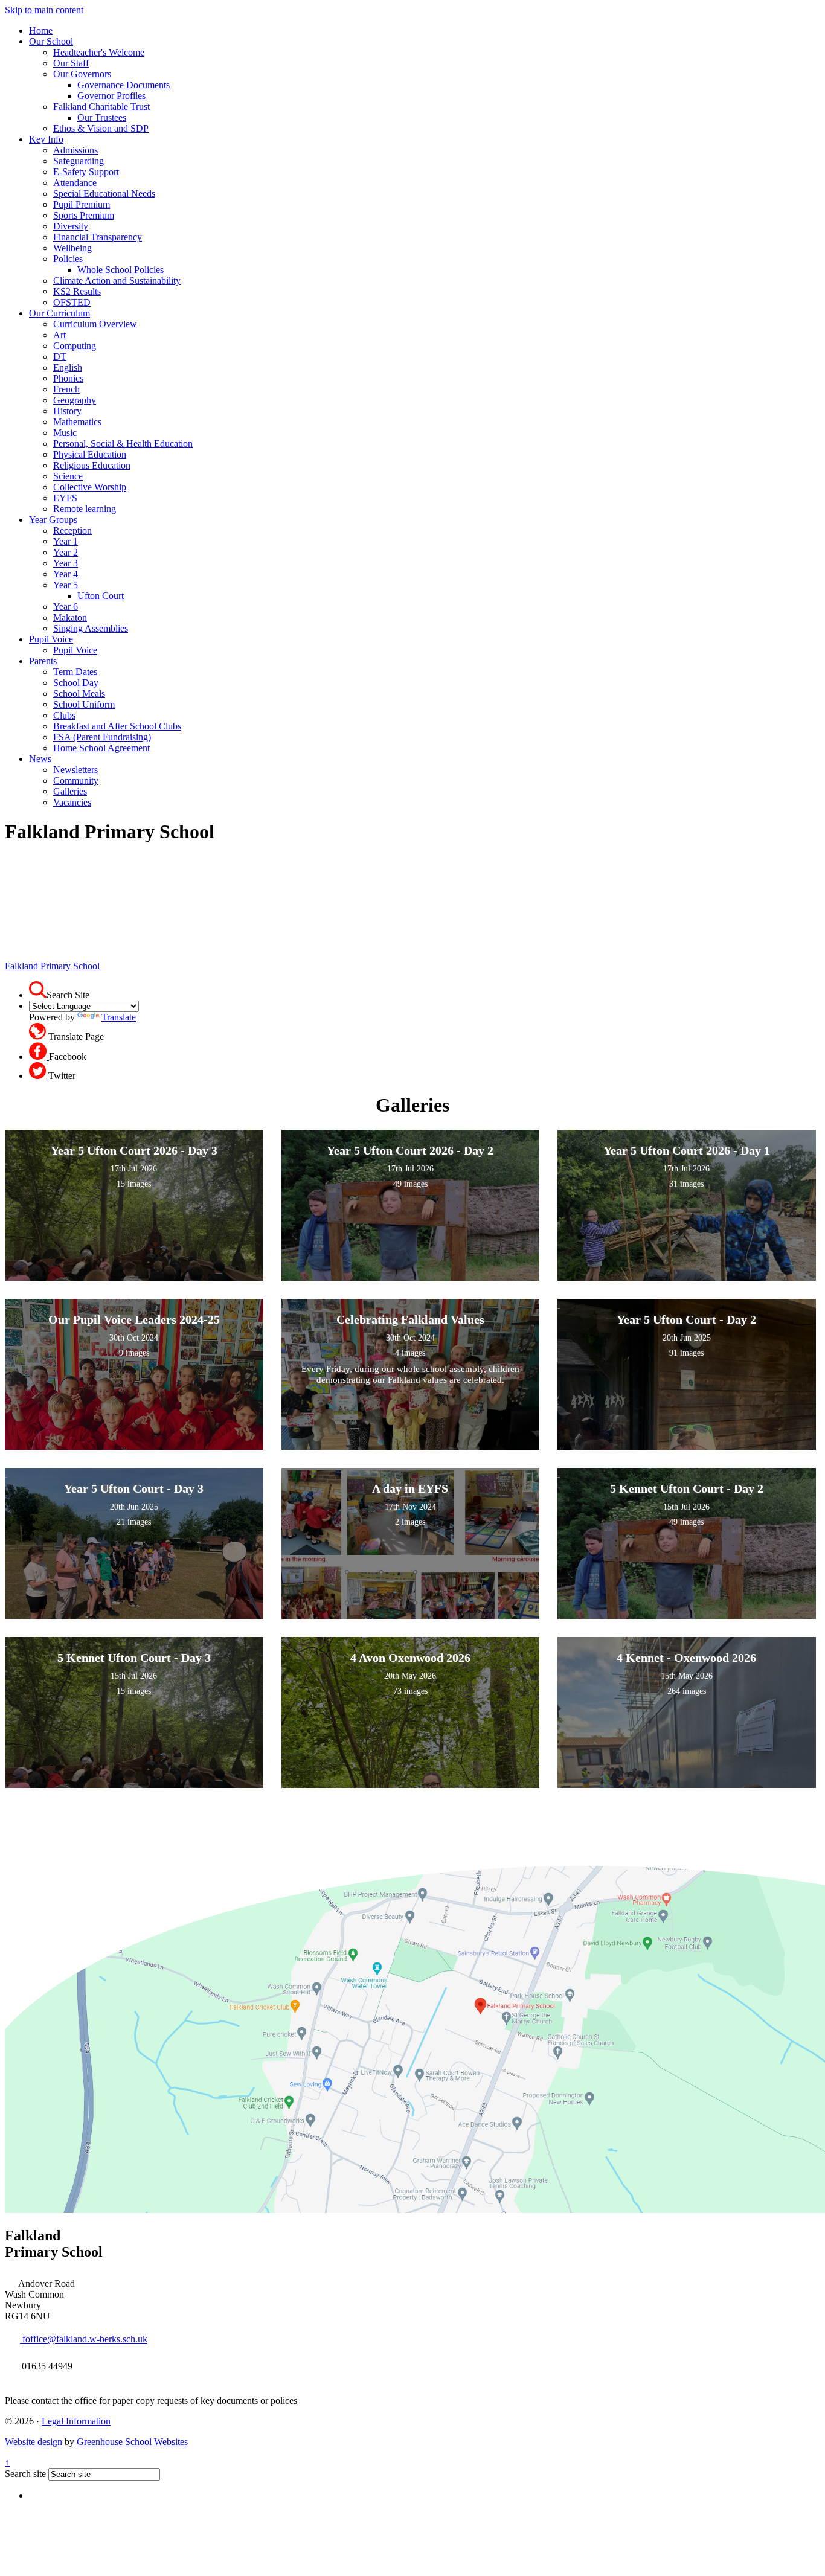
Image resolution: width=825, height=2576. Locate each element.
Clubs (64, 715)
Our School (51, 41)
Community (76, 780)
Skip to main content (44, 10)
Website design (34, 2442)
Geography (75, 400)
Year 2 (66, 552)
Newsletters (75, 770)
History (67, 411)
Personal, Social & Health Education (123, 444)
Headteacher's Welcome (99, 52)
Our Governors (82, 74)
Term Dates (75, 672)
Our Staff (71, 63)
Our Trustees (102, 117)
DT (60, 357)
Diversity (71, 226)
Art (59, 335)
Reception (72, 530)
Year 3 (66, 563)
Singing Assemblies (91, 628)
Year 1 (66, 541)
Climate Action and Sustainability (117, 280)
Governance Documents (124, 85)
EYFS (65, 498)
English (68, 367)
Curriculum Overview (95, 324)
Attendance (75, 183)
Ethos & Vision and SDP (101, 128)
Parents (43, 661)
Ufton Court (101, 596)
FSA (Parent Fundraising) (102, 737)
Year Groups (53, 520)
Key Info (46, 139)
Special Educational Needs (104, 194)
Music (65, 433)
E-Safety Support (86, 172)
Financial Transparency (98, 237)
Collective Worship (90, 487)
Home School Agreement (101, 748)
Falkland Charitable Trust (101, 107)
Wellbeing (72, 248)
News (40, 759)
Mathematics (77, 422)
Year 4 (66, 574)
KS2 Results (77, 291)
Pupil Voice (51, 639)
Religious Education (92, 465)
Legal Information (76, 2421)
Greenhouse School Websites (132, 2442)
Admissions (75, 150)
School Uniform (84, 704)
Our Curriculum (59, 313)
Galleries (70, 791)
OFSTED (72, 302)
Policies (68, 259)
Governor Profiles (111, 96)
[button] (38, 990)
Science (68, 476)
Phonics (68, 378)
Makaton (70, 617)
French (66, 389)
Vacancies (72, 802)
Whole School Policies (120, 270)
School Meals (79, 694)
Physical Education (90, 454)
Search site (25, 2474)
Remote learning (85, 509)
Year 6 (66, 607)
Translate (119, 1017)
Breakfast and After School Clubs (117, 726)
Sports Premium (84, 215)
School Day (76, 683)
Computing (75, 346)
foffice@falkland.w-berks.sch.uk (84, 2339)
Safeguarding (79, 161)
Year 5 (66, 585)
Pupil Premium (82, 204)
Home (41, 30)
